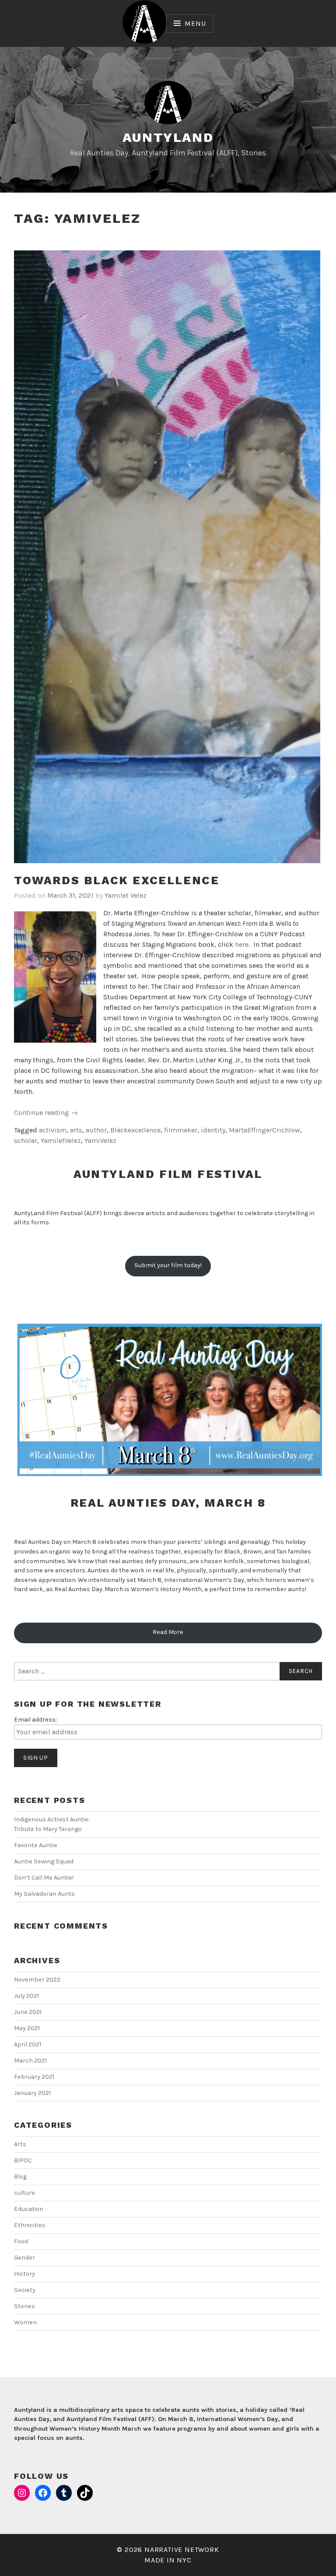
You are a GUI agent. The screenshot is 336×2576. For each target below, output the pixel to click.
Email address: (35, 1720)
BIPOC (23, 2160)
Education (29, 2209)
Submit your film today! (168, 1265)
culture (24, 2193)
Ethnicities (30, 2225)
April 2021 (28, 2044)
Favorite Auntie (36, 1845)
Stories (24, 2306)
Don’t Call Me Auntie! (44, 1878)
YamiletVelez (61, 1140)
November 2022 (37, 1980)
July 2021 (26, 1996)
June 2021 (28, 2012)
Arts (20, 2144)
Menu (195, 23)
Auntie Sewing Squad (44, 1861)
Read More (168, 1632)
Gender (24, 2258)
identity (213, 1130)
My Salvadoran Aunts (44, 1894)
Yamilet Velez (126, 895)
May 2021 (27, 2028)
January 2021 (32, 2093)
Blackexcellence (135, 1130)
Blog (20, 2177)
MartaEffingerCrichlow (264, 1130)
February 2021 (34, 2077)
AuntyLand (168, 137)
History (24, 2274)
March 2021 (30, 2061)
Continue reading (46, 1113)
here (242, 944)
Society (25, 2290)
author (96, 1130)
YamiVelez (100, 1140)
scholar (26, 1140)
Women (25, 2322)
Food (21, 2241)
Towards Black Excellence (117, 880)
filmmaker (181, 1130)
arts (76, 1130)
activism (53, 1130)
